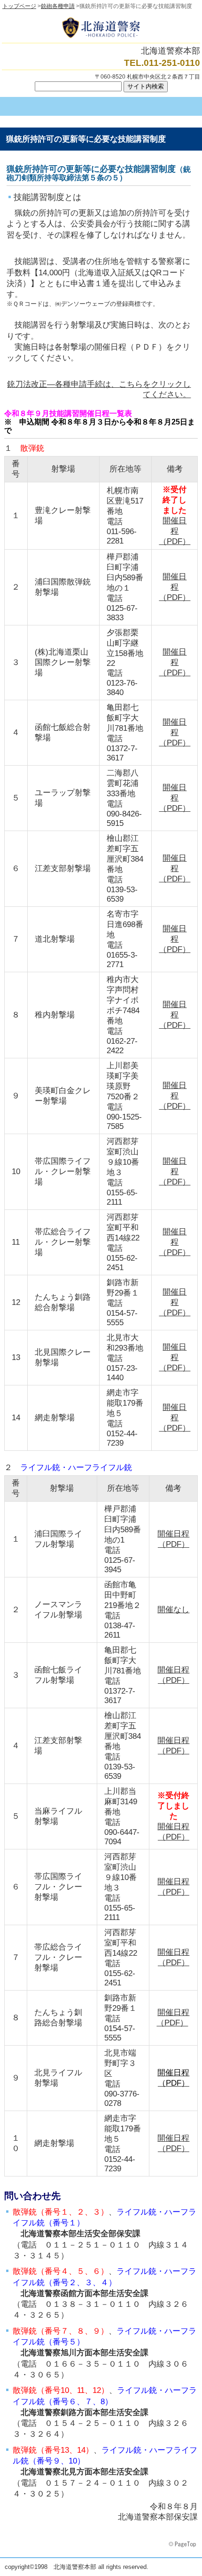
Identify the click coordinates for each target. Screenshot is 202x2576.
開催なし (173, 1610)
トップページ (19, 6)
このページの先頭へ (183, 2544)
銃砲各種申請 (58, 6)
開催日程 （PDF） (175, 531)
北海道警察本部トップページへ (101, 28)
